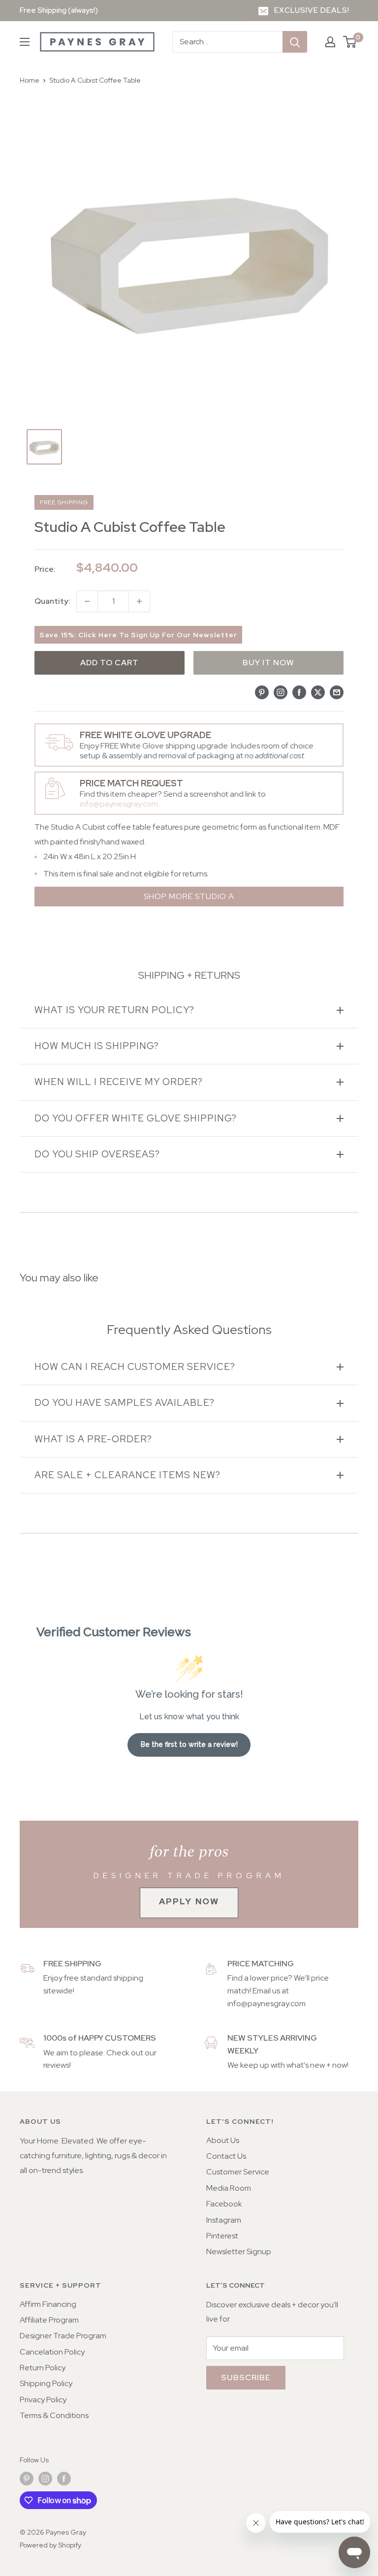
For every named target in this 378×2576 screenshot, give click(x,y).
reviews (56, 2065)
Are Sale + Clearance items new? (127, 1475)
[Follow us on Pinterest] (27, 2479)
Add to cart (110, 663)
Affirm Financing (48, 2304)
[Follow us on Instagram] (45, 2479)
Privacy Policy (43, 2400)
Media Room (229, 2188)
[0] (350, 42)
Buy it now (268, 663)
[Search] (295, 42)
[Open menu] (25, 42)
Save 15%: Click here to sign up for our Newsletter (138, 635)
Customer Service (238, 2172)
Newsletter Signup (239, 2251)
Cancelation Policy (52, 2352)
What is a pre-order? (93, 1439)
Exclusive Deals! (312, 10)
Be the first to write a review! (189, 1744)
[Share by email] (337, 692)
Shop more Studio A (189, 896)
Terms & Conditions (54, 2415)
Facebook (224, 2204)
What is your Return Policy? (114, 1010)
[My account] (330, 42)
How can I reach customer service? (135, 1367)
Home (30, 80)
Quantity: (52, 601)
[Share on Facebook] (299, 692)
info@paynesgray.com (119, 804)
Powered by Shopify (50, 2545)
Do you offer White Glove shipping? (136, 1118)
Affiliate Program (49, 2320)
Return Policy (43, 2368)
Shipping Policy (46, 2383)
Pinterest (222, 2236)
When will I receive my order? (119, 1082)
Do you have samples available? (125, 1403)
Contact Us (226, 2156)
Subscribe (246, 2377)
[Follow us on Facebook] (64, 2479)
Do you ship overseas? (97, 1154)
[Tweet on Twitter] (318, 692)
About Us (223, 2140)
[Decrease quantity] (87, 601)
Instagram (224, 2220)
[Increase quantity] (139, 601)
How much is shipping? (97, 1046)
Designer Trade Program (63, 2336)
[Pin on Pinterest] (262, 692)
